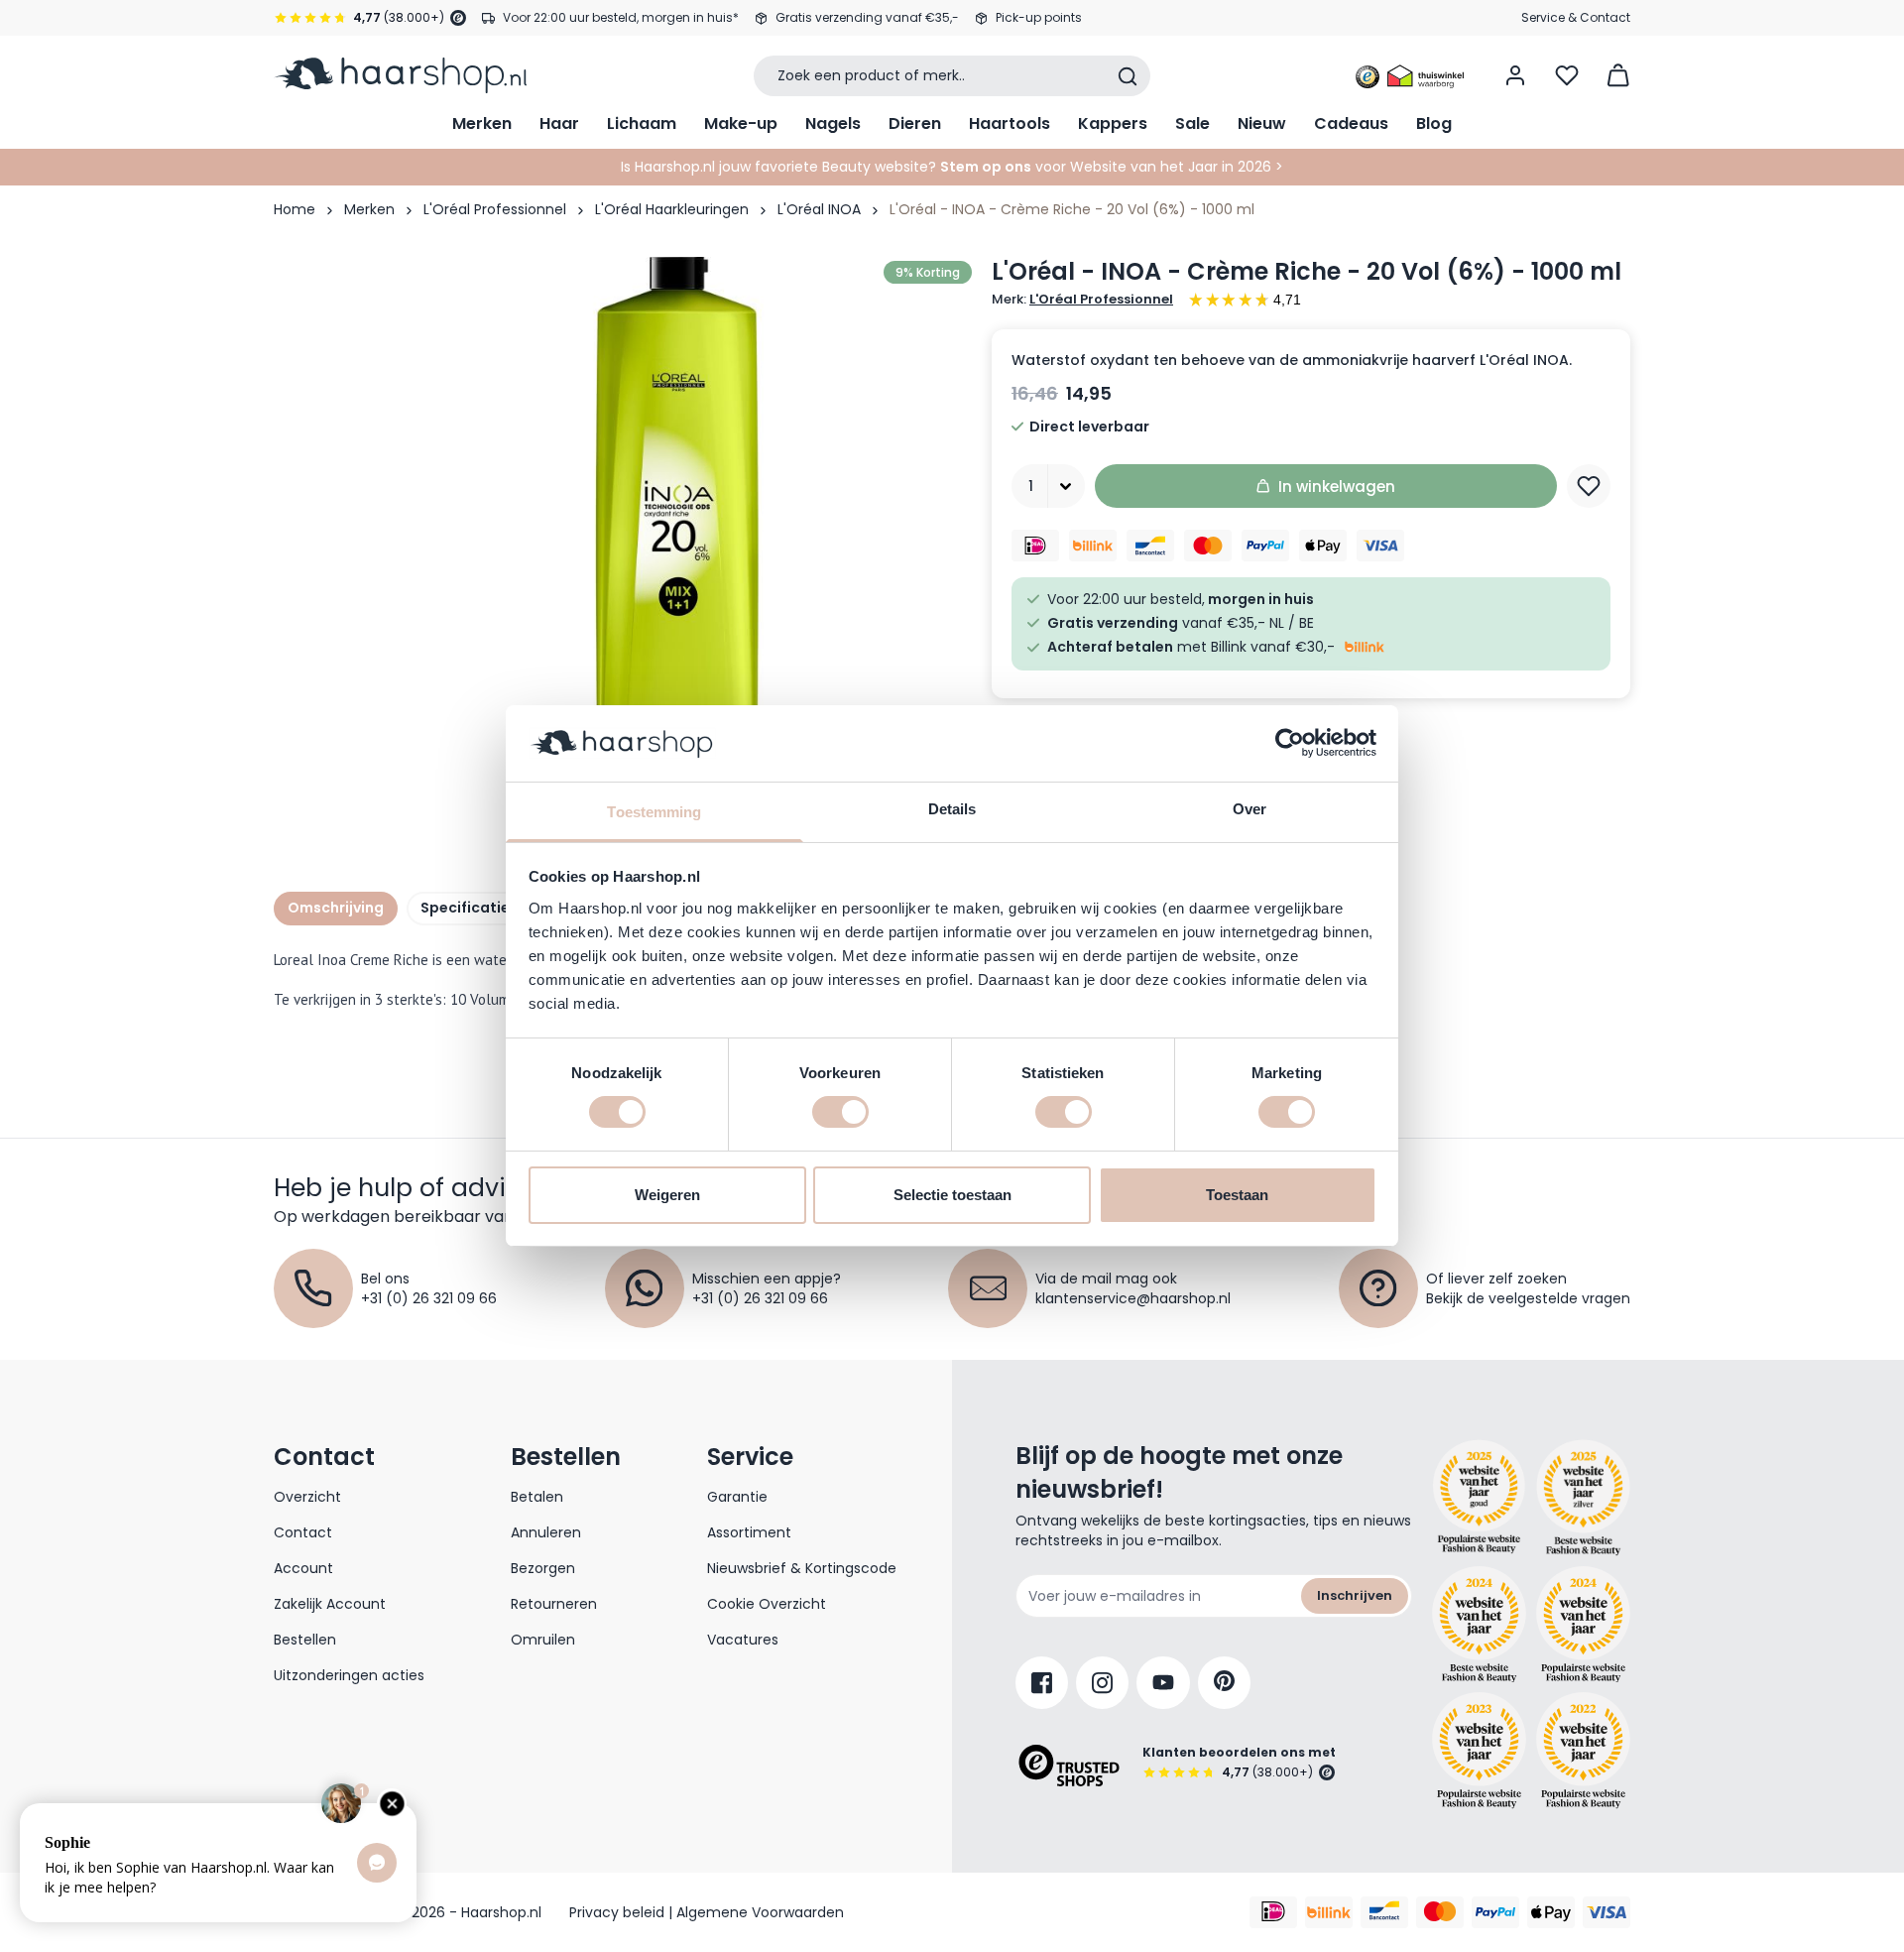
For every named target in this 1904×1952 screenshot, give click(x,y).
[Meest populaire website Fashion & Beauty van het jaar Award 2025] (1583, 1498)
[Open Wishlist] (1567, 75)
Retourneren (554, 1604)
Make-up (741, 123)
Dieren (915, 123)
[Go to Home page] (400, 75)
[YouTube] (1163, 1683)
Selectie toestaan (952, 1195)
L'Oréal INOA (819, 209)
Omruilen (543, 1640)
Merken (482, 123)
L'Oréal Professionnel (495, 209)
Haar (559, 123)
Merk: (1082, 300)
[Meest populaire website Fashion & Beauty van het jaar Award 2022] (1583, 1750)
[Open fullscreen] (678, 550)
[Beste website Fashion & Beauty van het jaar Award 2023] (1479, 1750)
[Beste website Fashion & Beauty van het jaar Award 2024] (1479, 1625)
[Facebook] (1042, 1683)
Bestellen (305, 1640)
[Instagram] (1102, 1683)
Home (295, 209)
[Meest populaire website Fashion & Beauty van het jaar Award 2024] (1583, 1625)
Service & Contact (1576, 17)
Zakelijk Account (330, 1604)
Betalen (537, 1497)
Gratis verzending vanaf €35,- (867, 17)
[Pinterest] (1224, 1683)
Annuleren (546, 1532)
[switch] (840, 1112)
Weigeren (667, 1195)
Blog (1434, 123)
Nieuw (1262, 123)
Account (303, 1568)
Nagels (833, 123)
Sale (1192, 123)
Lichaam (642, 123)
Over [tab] (1249, 809)
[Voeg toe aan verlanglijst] (1589, 486)
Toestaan (1237, 1195)
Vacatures (743, 1640)
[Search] (1128, 76)
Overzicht (307, 1497)
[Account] (1515, 75)
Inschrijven (1355, 1595)
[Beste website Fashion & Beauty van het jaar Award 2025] (1479, 1498)
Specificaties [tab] (469, 908)
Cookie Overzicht (767, 1604)
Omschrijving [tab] (336, 908)
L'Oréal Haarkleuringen (672, 209)
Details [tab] (952, 809)
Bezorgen (543, 1568)
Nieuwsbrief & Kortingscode (802, 1568)
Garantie (737, 1497)
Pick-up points (1039, 17)
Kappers (1113, 123)
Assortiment (749, 1532)
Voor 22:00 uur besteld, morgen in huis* (621, 17)
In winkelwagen (1337, 487)
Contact (303, 1532)
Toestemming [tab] (654, 812)
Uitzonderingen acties (349, 1675)
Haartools (1010, 123)
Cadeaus (1351, 123)
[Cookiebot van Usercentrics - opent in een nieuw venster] (1290, 743)
